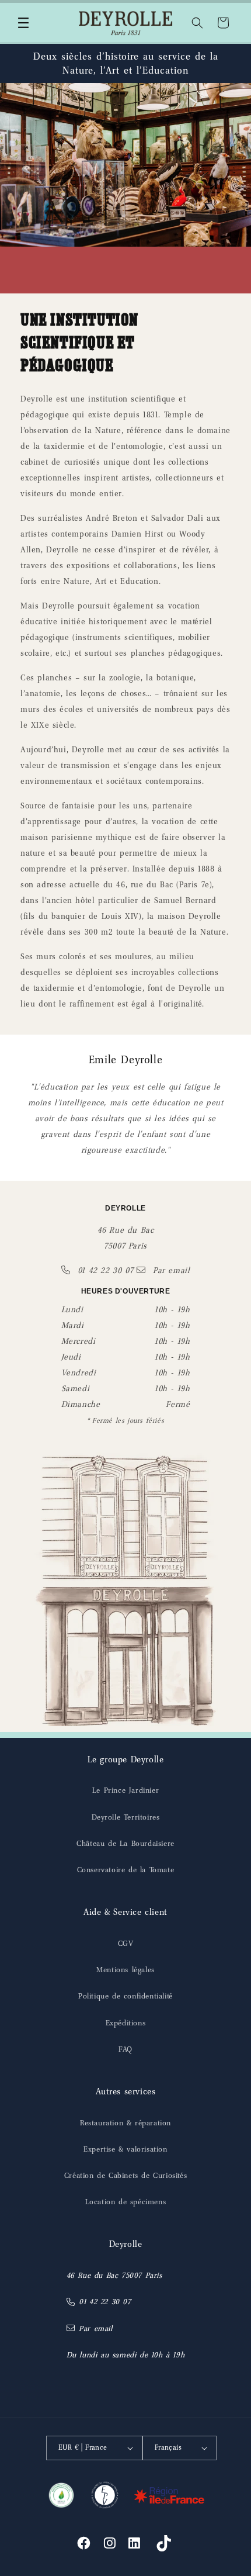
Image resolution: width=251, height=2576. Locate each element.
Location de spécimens (126, 2202)
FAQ (125, 2049)
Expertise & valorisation (125, 2149)
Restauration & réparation (125, 2123)
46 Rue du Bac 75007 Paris (114, 2275)
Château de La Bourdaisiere (125, 1843)
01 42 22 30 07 (105, 1270)
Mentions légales (125, 1970)
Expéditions (126, 2023)
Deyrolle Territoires (126, 1817)
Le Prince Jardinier (125, 1790)
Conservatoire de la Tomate (126, 1870)
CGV (126, 1943)
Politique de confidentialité (125, 1996)
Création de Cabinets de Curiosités (125, 2175)
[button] (23, 23)
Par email (170, 1270)
